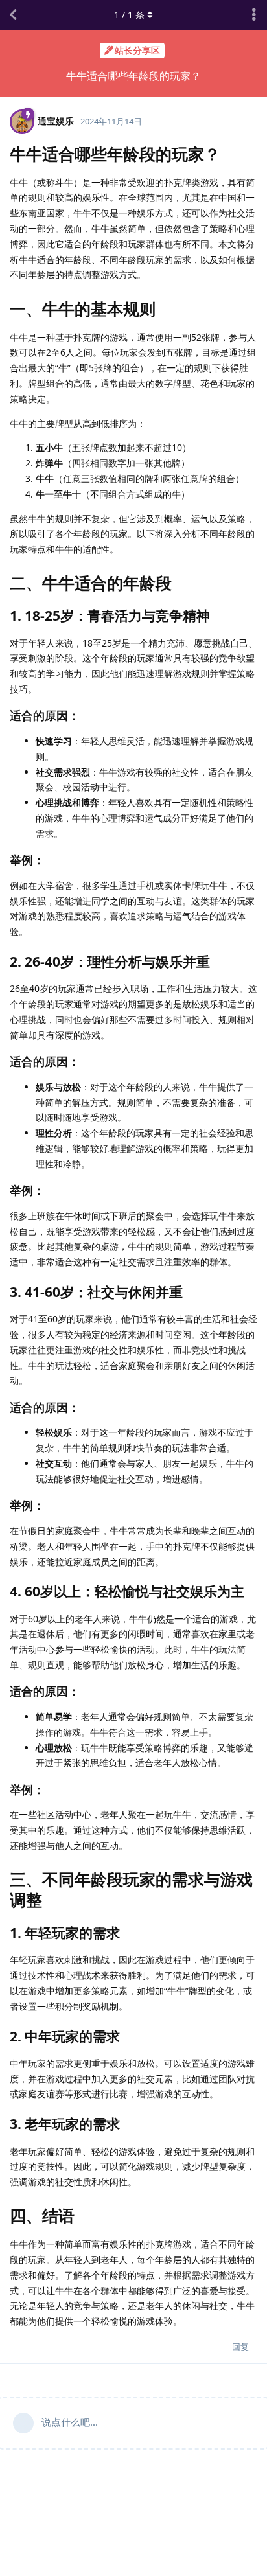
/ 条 (129, 15)
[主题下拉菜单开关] (254, 15)
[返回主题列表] (13, 15)
